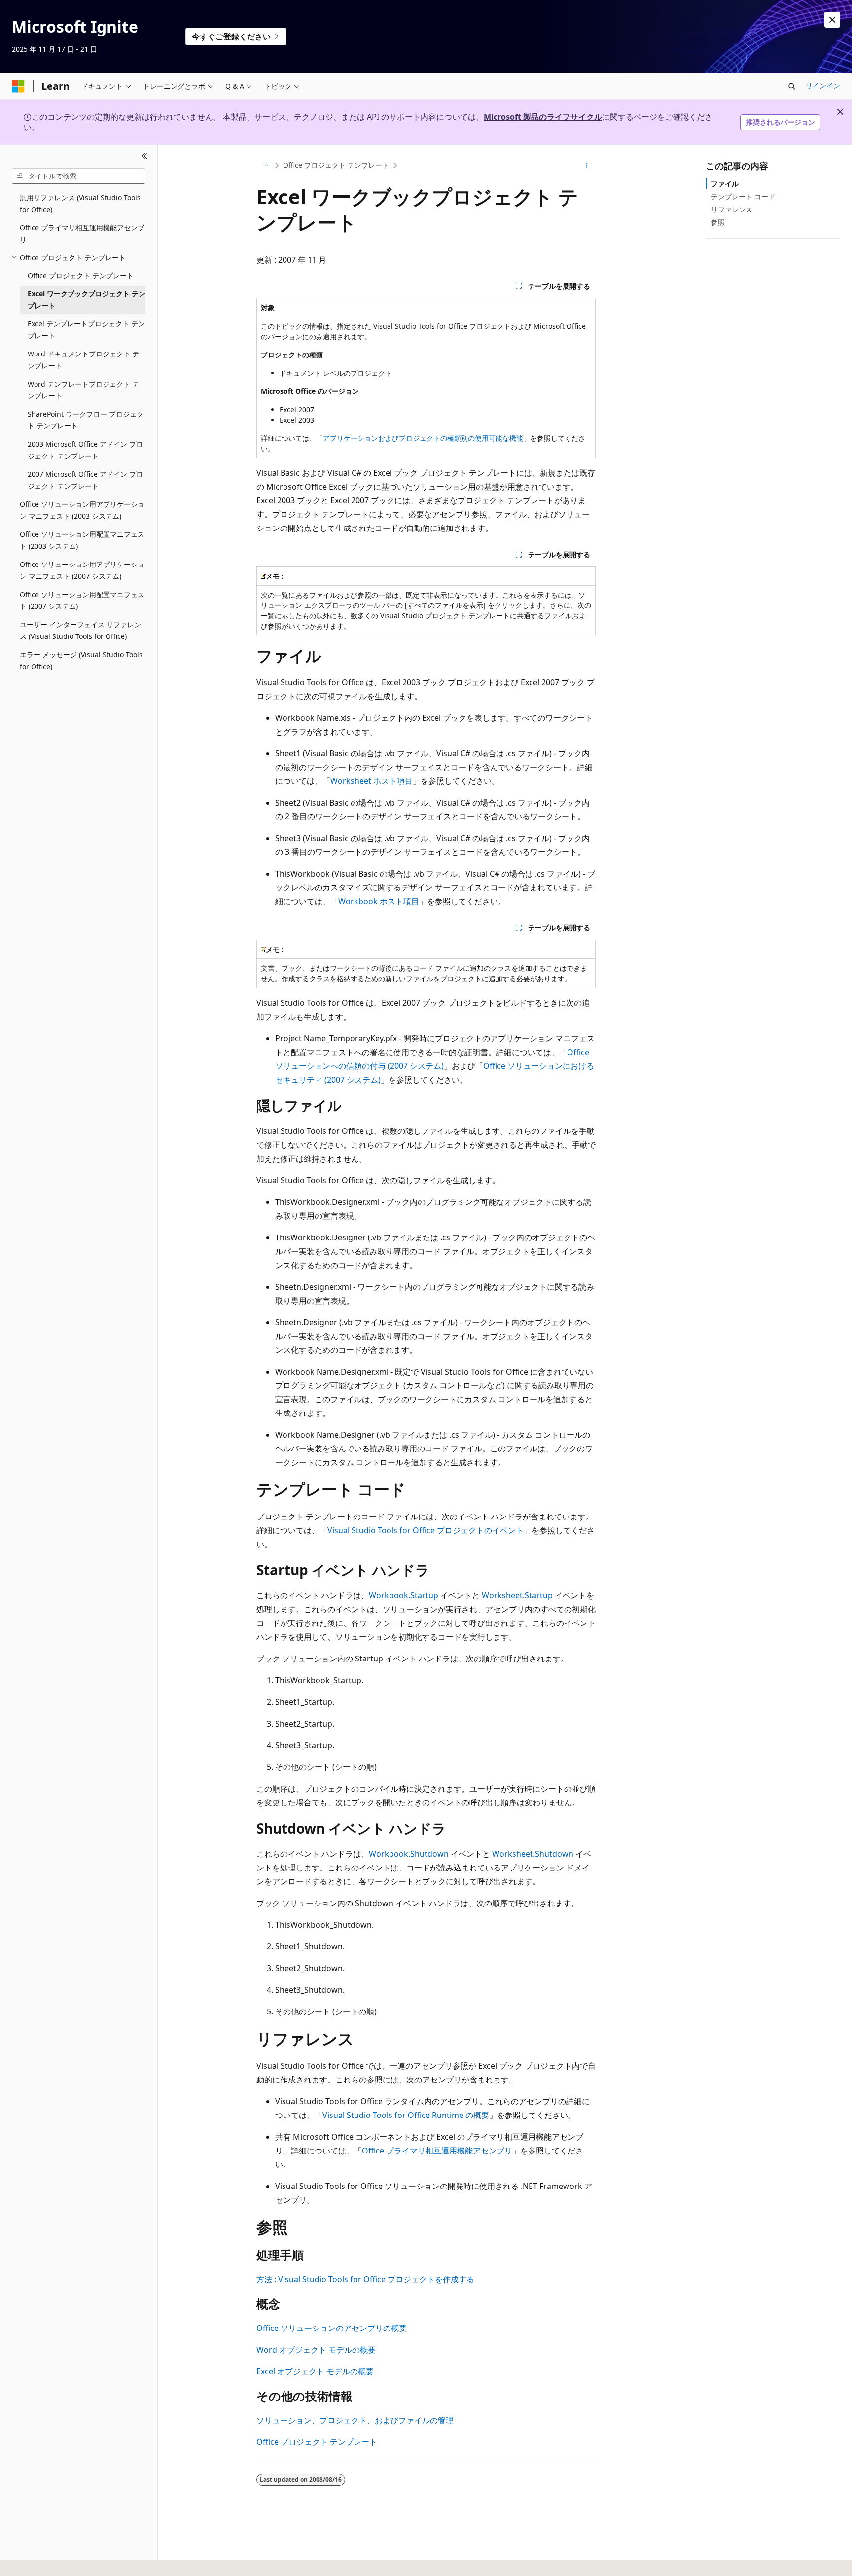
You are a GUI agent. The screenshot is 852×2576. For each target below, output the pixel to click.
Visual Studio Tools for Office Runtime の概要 (406, 2115)
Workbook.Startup (404, 1595)
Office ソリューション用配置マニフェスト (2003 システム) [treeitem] (82, 540)
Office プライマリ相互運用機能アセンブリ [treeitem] (82, 234)
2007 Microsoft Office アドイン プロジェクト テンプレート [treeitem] (85, 480)
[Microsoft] (18, 86)
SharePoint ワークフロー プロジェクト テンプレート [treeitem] (86, 420)
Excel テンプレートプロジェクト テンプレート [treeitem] (86, 330)
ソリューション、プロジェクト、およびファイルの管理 (355, 2420)
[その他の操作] (587, 165)
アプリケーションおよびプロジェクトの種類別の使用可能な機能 (423, 438)
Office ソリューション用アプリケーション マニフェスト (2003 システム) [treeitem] (82, 510)
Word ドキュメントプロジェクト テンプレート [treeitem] (83, 360)
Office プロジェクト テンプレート (336, 165)
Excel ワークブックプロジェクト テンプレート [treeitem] (87, 300)
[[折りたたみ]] (145, 157)
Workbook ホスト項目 (379, 901)
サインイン (823, 86)
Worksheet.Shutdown (533, 1854)
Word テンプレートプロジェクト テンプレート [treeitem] (83, 390)
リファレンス (732, 209)
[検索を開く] (792, 86)
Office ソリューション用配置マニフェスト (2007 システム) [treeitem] (82, 600)
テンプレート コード (743, 196)
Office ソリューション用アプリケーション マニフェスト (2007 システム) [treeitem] (82, 570)
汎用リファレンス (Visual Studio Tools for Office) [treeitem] (80, 204)
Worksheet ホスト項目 (372, 781)
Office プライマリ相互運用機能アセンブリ (437, 2151)
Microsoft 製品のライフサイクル (543, 117)
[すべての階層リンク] (265, 165)
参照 (718, 222)
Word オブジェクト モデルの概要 (316, 2350)
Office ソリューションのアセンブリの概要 (332, 2328)
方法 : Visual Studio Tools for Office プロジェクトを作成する (365, 2279)
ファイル (725, 184)
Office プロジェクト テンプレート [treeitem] (81, 275)
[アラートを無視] (832, 20)
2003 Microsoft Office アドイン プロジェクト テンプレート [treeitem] (85, 450)
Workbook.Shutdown (409, 1854)
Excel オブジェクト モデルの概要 (315, 2371)
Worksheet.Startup (517, 1595)
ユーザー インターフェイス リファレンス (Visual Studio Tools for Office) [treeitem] (80, 631)
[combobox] (79, 176)
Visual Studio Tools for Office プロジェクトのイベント (426, 1530)
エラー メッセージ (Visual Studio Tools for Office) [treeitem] (81, 661)
